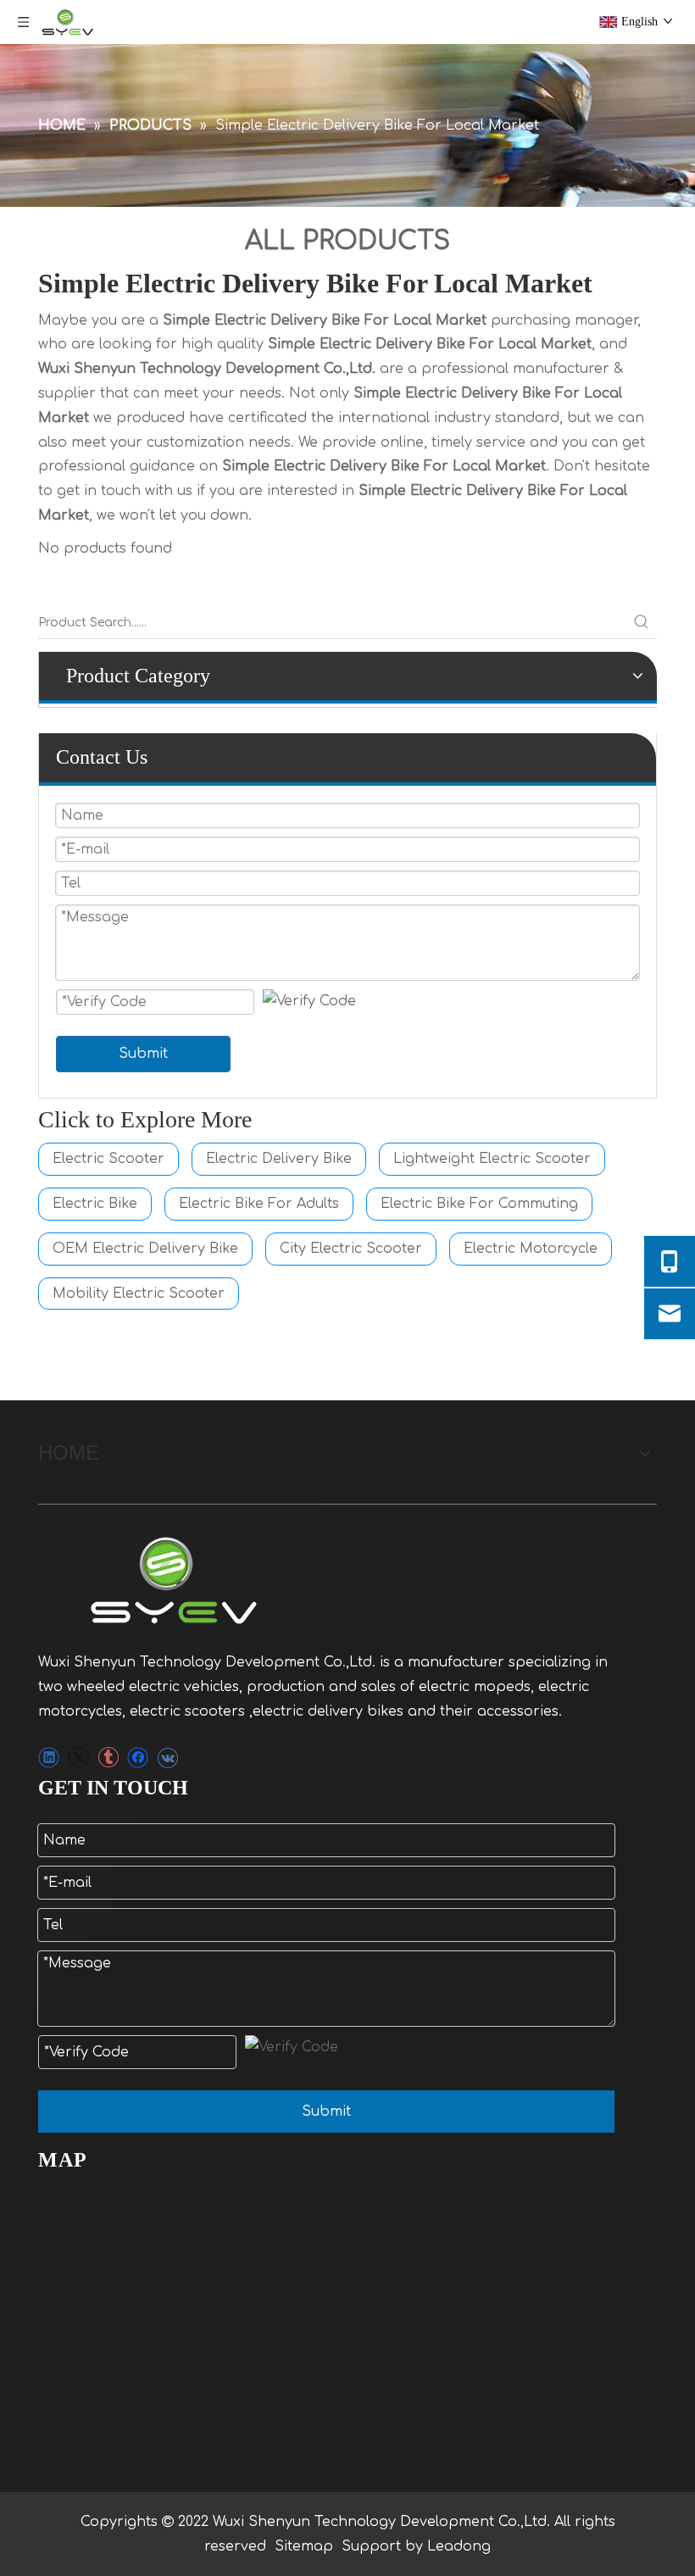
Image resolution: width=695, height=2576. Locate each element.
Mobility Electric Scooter (139, 1294)
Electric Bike (95, 1204)
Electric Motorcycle (531, 1249)
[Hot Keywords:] (642, 623)
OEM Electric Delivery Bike (145, 1249)
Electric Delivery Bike (279, 1159)
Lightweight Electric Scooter (492, 1159)
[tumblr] (108, 1758)
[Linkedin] (49, 1758)
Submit (143, 1054)
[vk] (167, 1758)
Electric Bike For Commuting (479, 1204)
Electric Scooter (108, 1159)
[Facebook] (138, 1758)
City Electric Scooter (351, 1249)
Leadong (459, 2546)
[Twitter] (78, 1758)
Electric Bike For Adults (259, 1204)
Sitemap (304, 2546)
